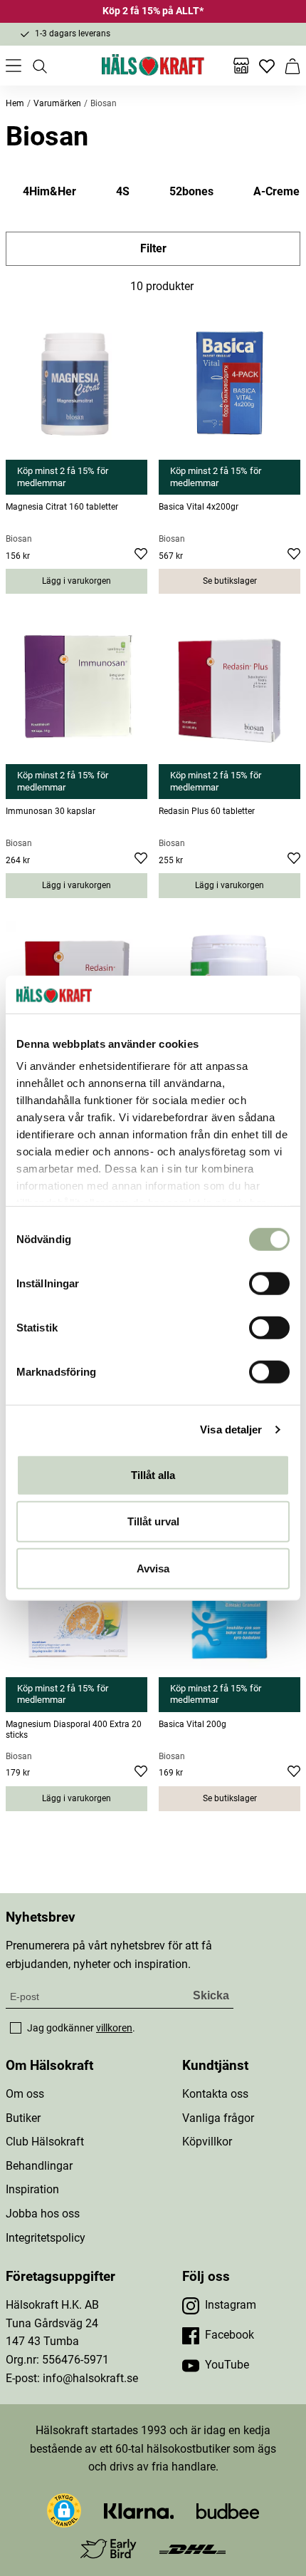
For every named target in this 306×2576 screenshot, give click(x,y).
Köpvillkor (207, 2142)
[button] (64, 2510)
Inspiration (32, 2189)
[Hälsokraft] (153, 66)
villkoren (114, 2028)
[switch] (269, 1283)
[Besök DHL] (192, 2549)
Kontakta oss (215, 2094)
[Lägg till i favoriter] (141, 556)
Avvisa (153, 1568)
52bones (191, 191)
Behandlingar (39, 2166)
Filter (153, 248)
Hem (15, 103)
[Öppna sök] (39, 66)
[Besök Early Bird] (109, 2548)
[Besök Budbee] (228, 2510)
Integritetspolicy (46, 2238)
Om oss (25, 2094)
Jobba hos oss (43, 2214)
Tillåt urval (153, 1521)
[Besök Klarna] (139, 2510)
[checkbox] (16, 2028)
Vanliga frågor (218, 2118)
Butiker (23, 2118)
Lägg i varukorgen (76, 581)
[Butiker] (241, 66)
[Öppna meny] (14, 66)
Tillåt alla (153, 1474)
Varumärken (57, 103)
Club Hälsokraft (45, 2142)
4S (123, 191)
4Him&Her (49, 191)
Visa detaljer (231, 1429)
